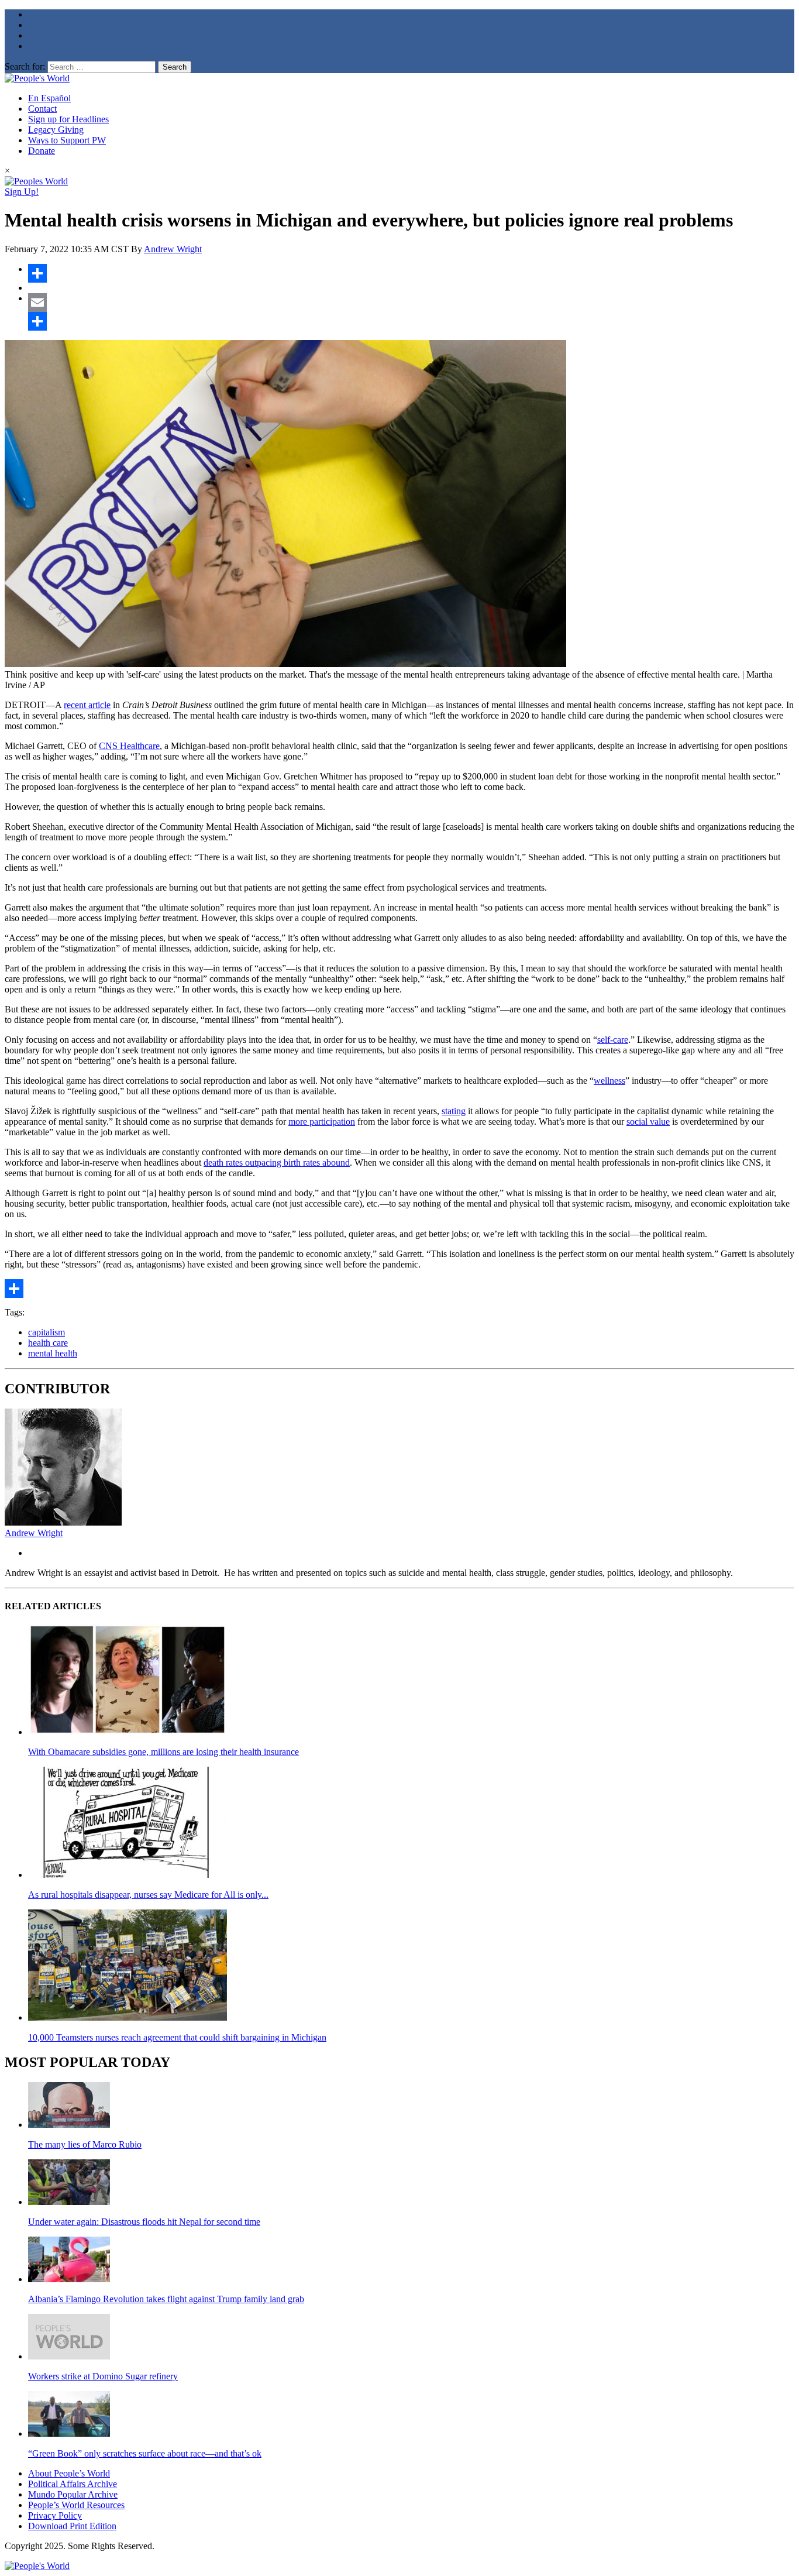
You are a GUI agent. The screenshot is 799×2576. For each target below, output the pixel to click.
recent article (87, 705)
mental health (53, 1353)
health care (48, 1343)
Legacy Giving (56, 130)
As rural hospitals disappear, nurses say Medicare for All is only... (148, 1895)
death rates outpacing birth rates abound (277, 1162)
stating (454, 1111)
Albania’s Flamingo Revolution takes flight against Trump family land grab (166, 2299)
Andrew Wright (173, 249)
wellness (609, 1081)
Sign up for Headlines (68, 119)
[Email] (411, 303)
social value (648, 1122)
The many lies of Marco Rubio (85, 2144)
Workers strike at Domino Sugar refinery (103, 2376)
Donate (42, 151)
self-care (613, 1040)
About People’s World (69, 2473)
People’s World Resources (76, 2505)
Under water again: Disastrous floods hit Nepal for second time (144, 2222)
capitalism (47, 1332)
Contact (42, 109)
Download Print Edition (72, 2526)
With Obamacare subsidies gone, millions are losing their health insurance (163, 1752)
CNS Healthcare (129, 746)
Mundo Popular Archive (73, 2494)
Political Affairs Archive (73, 2484)
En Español (49, 98)
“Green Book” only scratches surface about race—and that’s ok (145, 2453)
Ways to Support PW (67, 140)
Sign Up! (22, 192)
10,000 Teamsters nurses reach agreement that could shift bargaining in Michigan (177, 2037)
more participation (322, 1122)
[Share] (411, 273)
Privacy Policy (55, 2515)
